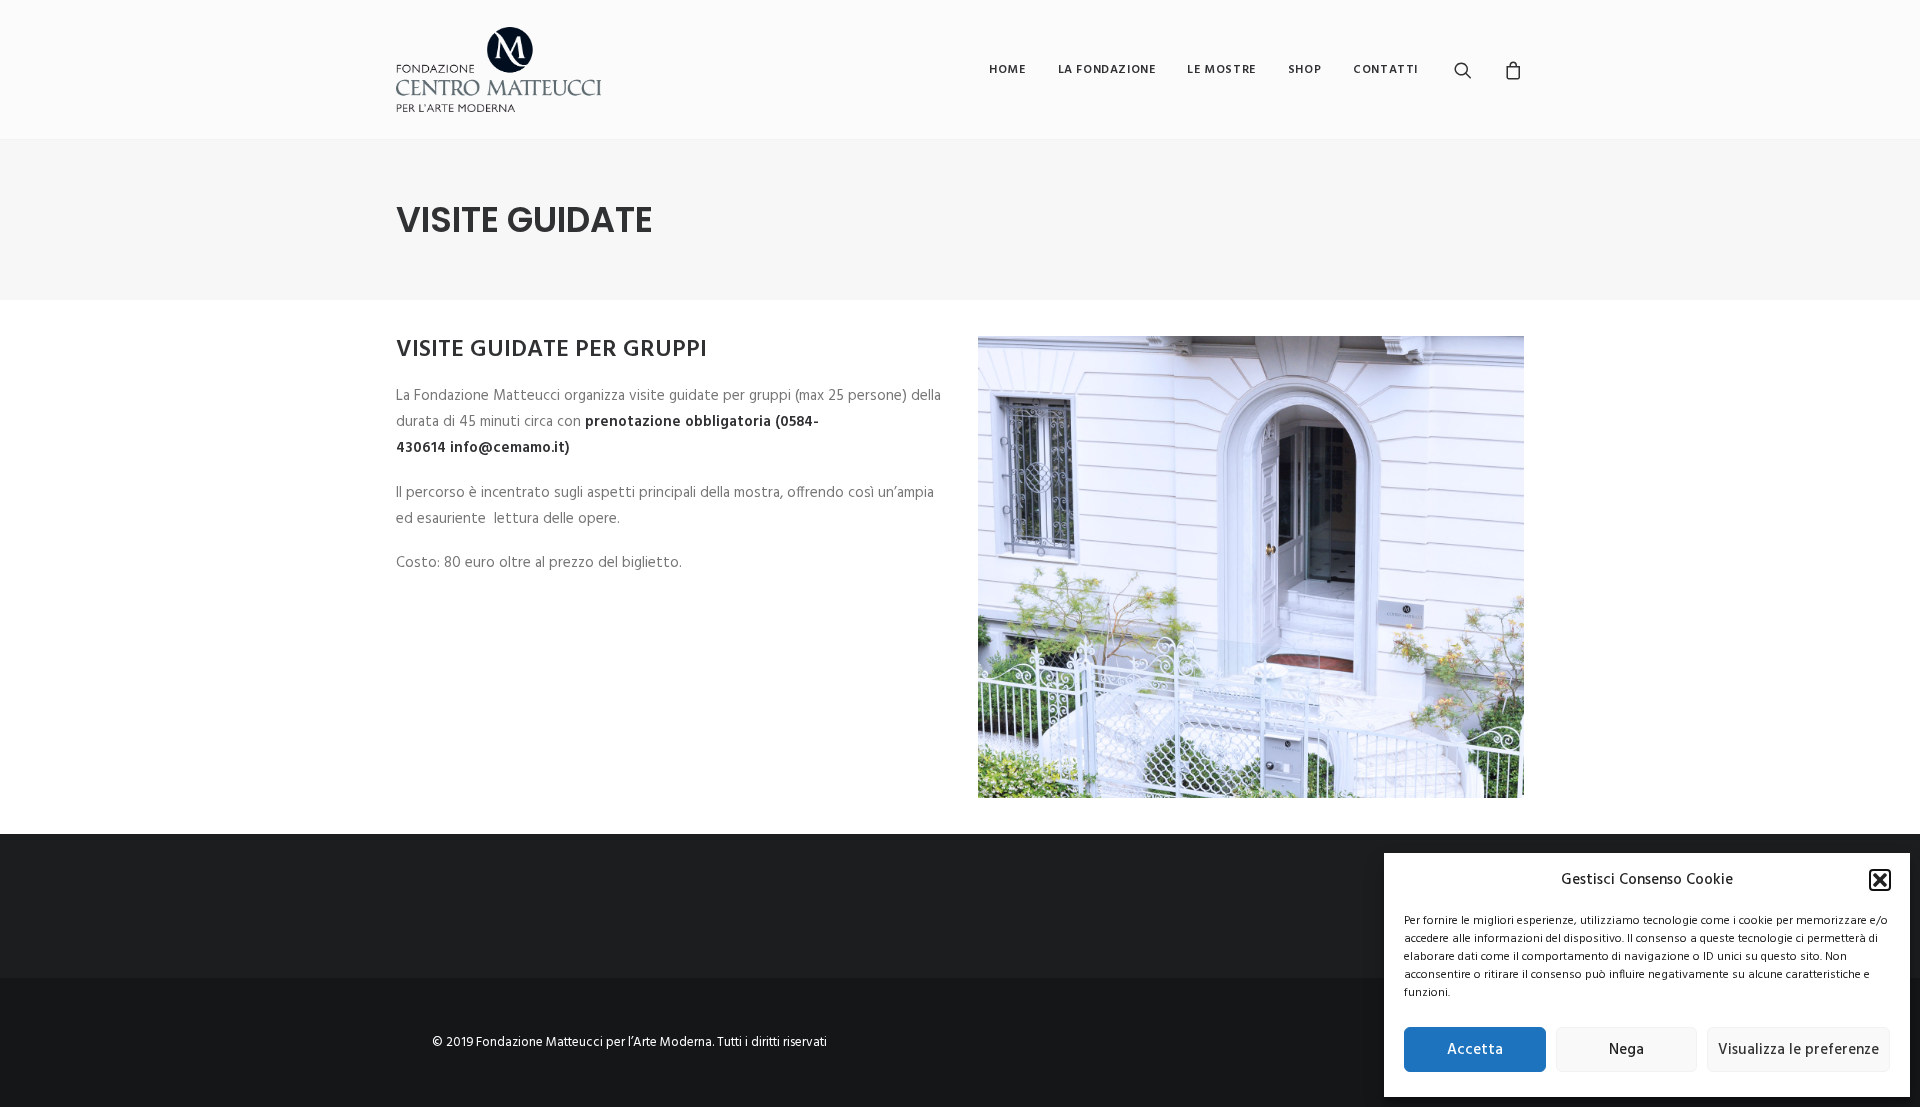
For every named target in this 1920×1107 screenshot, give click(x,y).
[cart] (1510, 69)
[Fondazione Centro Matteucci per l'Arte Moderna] (498, 69)
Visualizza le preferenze (1798, 1050)
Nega (1626, 1050)
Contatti (1385, 70)
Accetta (1475, 1050)
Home (1007, 70)
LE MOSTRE (1221, 70)
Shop (1304, 70)
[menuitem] (1007, 69)
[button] (1880, 880)
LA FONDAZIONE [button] (1107, 70)
